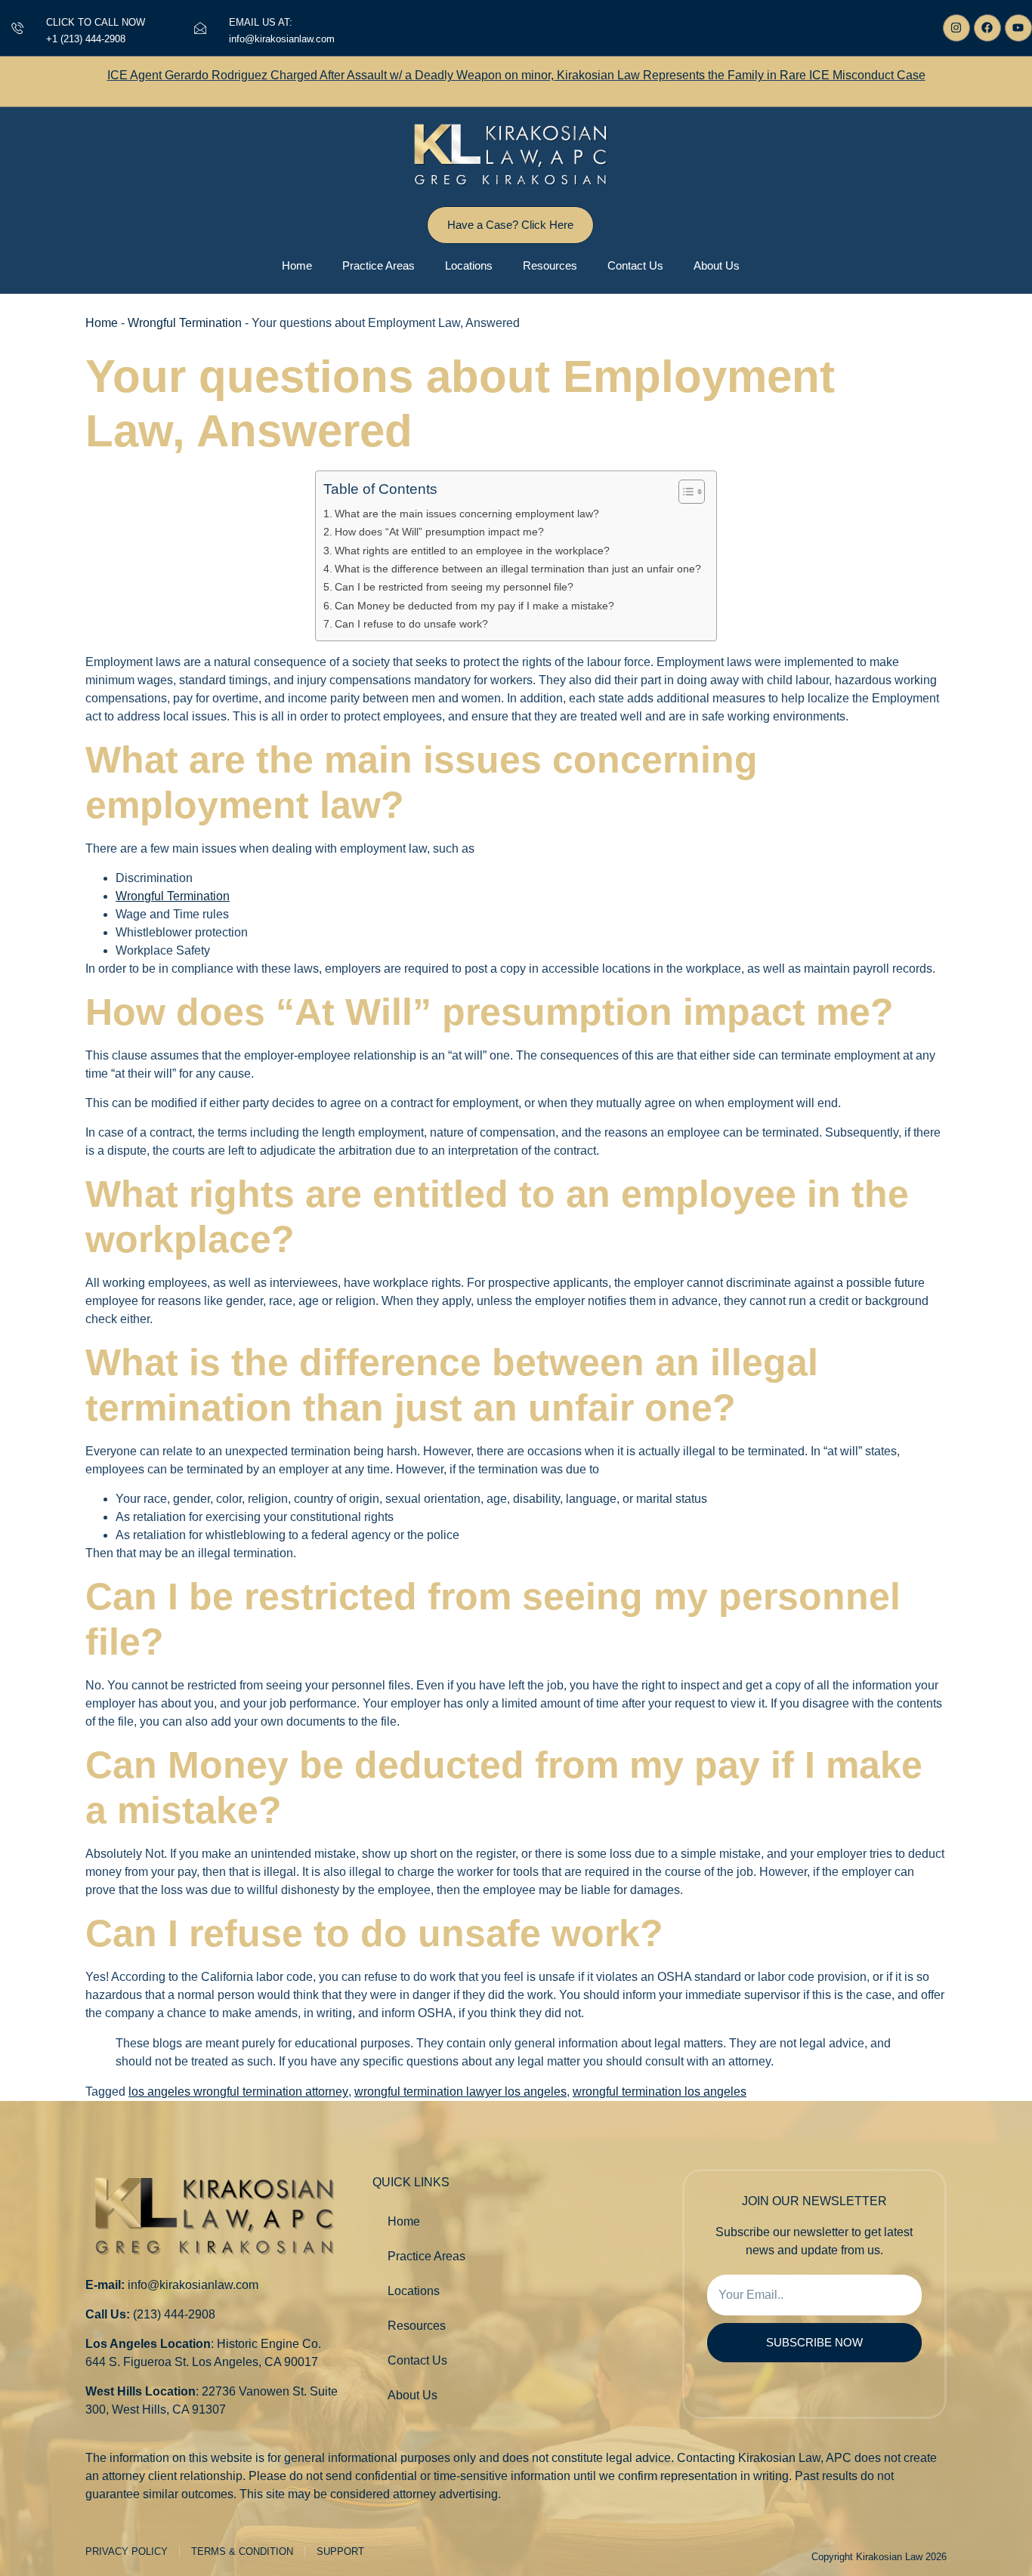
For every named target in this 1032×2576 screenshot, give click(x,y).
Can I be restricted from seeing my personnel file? (454, 587)
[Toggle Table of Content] (684, 492)
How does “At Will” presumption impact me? (439, 532)
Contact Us (635, 265)
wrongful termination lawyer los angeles (460, 2092)
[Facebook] (987, 28)
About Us (717, 265)
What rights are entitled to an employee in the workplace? (472, 551)
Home (297, 265)
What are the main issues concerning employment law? (467, 514)
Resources (550, 265)
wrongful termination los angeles (660, 2092)
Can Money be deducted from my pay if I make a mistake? (474, 606)
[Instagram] (956, 28)
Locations (469, 265)
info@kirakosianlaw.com (193, 2285)
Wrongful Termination (185, 323)
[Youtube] (1018, 28)
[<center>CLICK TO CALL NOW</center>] (17, 28)
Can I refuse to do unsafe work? (411, 624)
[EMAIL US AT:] (200, 28)
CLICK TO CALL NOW (96, 22)
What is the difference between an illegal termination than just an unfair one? (518, 569)
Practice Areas (379, 265)
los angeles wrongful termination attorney (238, 2092)
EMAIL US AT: (261, 22)
